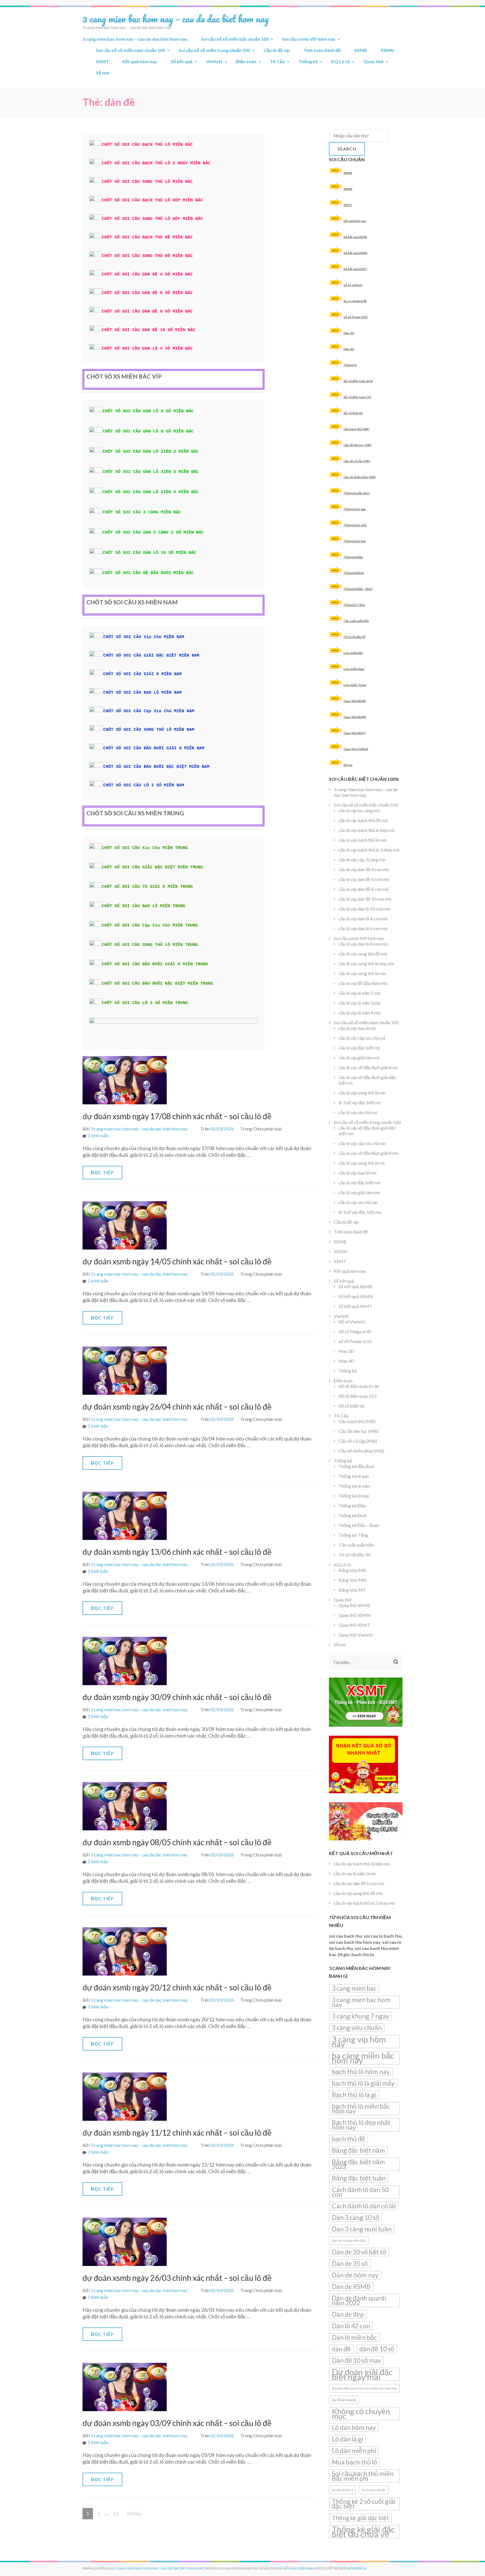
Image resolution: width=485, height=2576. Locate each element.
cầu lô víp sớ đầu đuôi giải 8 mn (368, 1153)
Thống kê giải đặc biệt (360, 2518)
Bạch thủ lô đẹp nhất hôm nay (361, 2125)
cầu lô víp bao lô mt (357, 1028)
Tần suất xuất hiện (356, 621)
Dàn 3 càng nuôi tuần (362, 2229)
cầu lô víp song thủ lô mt (362, 1163)
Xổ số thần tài (353, 413)
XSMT (102, 61)
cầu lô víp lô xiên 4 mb (360, 1013)
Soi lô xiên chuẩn (374, 2490)
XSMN (387, 50)
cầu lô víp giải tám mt (359, 1058)
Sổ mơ (103, 73)
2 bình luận (98, 1135)
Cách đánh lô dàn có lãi (364, 2206)
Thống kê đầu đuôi (357, 493)
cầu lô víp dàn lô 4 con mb (363, 919)
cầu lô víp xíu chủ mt (358, 1112)
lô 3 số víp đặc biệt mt (360, 1102)
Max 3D (349, 333)
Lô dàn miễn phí (354, 2450)
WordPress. (357, 2568)
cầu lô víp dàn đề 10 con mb (365, 899)
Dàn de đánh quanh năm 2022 (359, 2300)
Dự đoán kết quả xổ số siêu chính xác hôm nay (364, 2388)
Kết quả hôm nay (140, 61)
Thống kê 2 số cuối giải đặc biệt (364, 2504)
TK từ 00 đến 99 (354, 637)
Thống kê (308, 61)
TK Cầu (277, 61)
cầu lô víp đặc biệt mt (359, 1048)
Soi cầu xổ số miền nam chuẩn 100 (131, 50)
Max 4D (349, 349)
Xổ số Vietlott (352, 1322)
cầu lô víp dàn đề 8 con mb (364, 889)
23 (118, 2513)
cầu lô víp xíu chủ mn (358, 1202)
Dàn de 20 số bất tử (359, 2252)
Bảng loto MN (353, 1580)
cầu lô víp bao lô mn (357, 1173)
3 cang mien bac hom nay (361, 2002)
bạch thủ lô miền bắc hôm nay (361, 2109)
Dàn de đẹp (348, 2314)
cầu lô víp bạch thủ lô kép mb (367, 830)
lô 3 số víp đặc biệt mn (360, 1212)
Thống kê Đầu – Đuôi (358, 589)
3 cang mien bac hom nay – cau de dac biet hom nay (176, 19)
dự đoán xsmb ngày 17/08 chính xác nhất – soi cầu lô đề (177, 1116)
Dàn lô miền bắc (354, 2337)
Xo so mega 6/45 (355, 301)
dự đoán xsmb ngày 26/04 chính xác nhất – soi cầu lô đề (177, 1407)
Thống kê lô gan (355, 509)
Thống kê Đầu (353, 557)
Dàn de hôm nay (355, 2275)
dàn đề (341, 2349)
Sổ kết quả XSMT (355, 269)
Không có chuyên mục (361, 2414)
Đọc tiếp (102, 1172)
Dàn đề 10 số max (356, 2360)
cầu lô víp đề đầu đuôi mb (363, 983)
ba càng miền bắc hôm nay (363, 2058)
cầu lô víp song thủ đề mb (363, 954)
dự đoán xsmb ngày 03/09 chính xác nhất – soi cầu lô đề (177, 2423)
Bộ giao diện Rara (299, 2568)
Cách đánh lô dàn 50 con (360, 2192)
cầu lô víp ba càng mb (359, 810)
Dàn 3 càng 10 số (355, 2217)
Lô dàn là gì (347, 2439)
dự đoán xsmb (344, 2400)
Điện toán (246, 61)
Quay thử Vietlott (356, 749)
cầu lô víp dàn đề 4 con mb (364, 869)
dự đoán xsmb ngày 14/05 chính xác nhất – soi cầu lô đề (177, 1261)
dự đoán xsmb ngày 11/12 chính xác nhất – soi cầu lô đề (177, 2133)
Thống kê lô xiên (355, 525)
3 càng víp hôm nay (359, 2042)
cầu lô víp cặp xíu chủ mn (362, 1143)
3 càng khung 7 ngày (361, 2016)
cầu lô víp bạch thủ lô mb (362, 840)
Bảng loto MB (352, 1570)
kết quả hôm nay (355, 221)
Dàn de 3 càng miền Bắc (349, 2241)
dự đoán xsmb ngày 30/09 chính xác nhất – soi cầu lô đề (177, 1697)
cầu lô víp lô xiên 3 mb (360, 1003)
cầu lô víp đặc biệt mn (360, 1183)
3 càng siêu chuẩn (357, 2027)
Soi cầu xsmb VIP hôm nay (309, 39)
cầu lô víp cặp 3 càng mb (362, 860)
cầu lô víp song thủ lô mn (362, 1093)
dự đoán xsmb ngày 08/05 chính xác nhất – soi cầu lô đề (177, 1842)
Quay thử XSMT (355, 733)
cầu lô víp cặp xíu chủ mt (362, 1038)
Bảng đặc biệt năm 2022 (358, 2164)
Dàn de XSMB (351, 2286)
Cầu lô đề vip (277, 50)
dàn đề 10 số (377, 2349)
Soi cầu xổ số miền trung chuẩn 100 (214, 50)
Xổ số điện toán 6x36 (358, 381)
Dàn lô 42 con (351, 2326)
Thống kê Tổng (354, 605)
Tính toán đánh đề (322, 50)
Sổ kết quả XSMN (355, 253)
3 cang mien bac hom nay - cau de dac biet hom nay (139, 1129)
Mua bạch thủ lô (354, 2462)
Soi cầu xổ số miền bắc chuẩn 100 (235, 39)
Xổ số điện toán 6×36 (359, 1386)
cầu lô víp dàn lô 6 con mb (363, 928)
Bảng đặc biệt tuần (359, 2178)
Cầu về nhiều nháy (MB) (360, 477)
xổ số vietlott (353, 285)
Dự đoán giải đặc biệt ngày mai (362, 2374)
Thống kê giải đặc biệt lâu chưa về (363, 2532)
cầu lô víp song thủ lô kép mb (366, 963)
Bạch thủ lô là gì (354, 2095)
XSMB (361, 50)
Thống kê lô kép (355, 541)
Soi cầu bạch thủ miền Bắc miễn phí (363, 2476)
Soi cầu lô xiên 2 (342, 2490)
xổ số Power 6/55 (356, 317)
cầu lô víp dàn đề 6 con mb (364, 879)
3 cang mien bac (354, 1988)
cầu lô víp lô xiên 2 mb (360, 993)
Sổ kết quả (182, 61)
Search (347, 149)
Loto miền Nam (354, 669)
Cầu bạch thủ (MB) (356, 429)
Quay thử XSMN (355, 717)
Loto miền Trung (355, 685)
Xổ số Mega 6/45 (355, 1331)
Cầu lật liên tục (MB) (358, 445)
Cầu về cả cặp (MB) (357, 461)
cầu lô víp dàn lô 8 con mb (363, 944)
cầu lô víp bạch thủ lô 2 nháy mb (369, 850)
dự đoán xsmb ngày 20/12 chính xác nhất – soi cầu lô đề (177, 1987)
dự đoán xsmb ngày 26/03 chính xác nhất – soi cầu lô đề (177, 2278)
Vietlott (214, 61)
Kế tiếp (134, 2514)
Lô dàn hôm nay (354, 2427)
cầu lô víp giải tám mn (359, 1192)
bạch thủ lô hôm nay (361, 2072)
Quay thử (374, 61)
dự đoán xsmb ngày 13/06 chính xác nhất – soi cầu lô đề (177, 1552)
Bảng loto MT (352, 1590)
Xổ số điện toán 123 (357, 397)
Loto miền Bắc (353, 653)
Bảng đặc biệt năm (358, 2150)
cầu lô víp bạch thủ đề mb (363, 820)
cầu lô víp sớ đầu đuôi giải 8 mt (368, 1067)
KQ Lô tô (341, 61)
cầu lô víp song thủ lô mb (362, 973)
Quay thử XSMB (355, 701)
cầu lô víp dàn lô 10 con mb (364, 909)
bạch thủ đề (348, 2139)
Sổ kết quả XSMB (355, 237)
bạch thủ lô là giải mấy (363, 2083)
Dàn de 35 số (350, 2263)
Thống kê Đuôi (354, 573)
